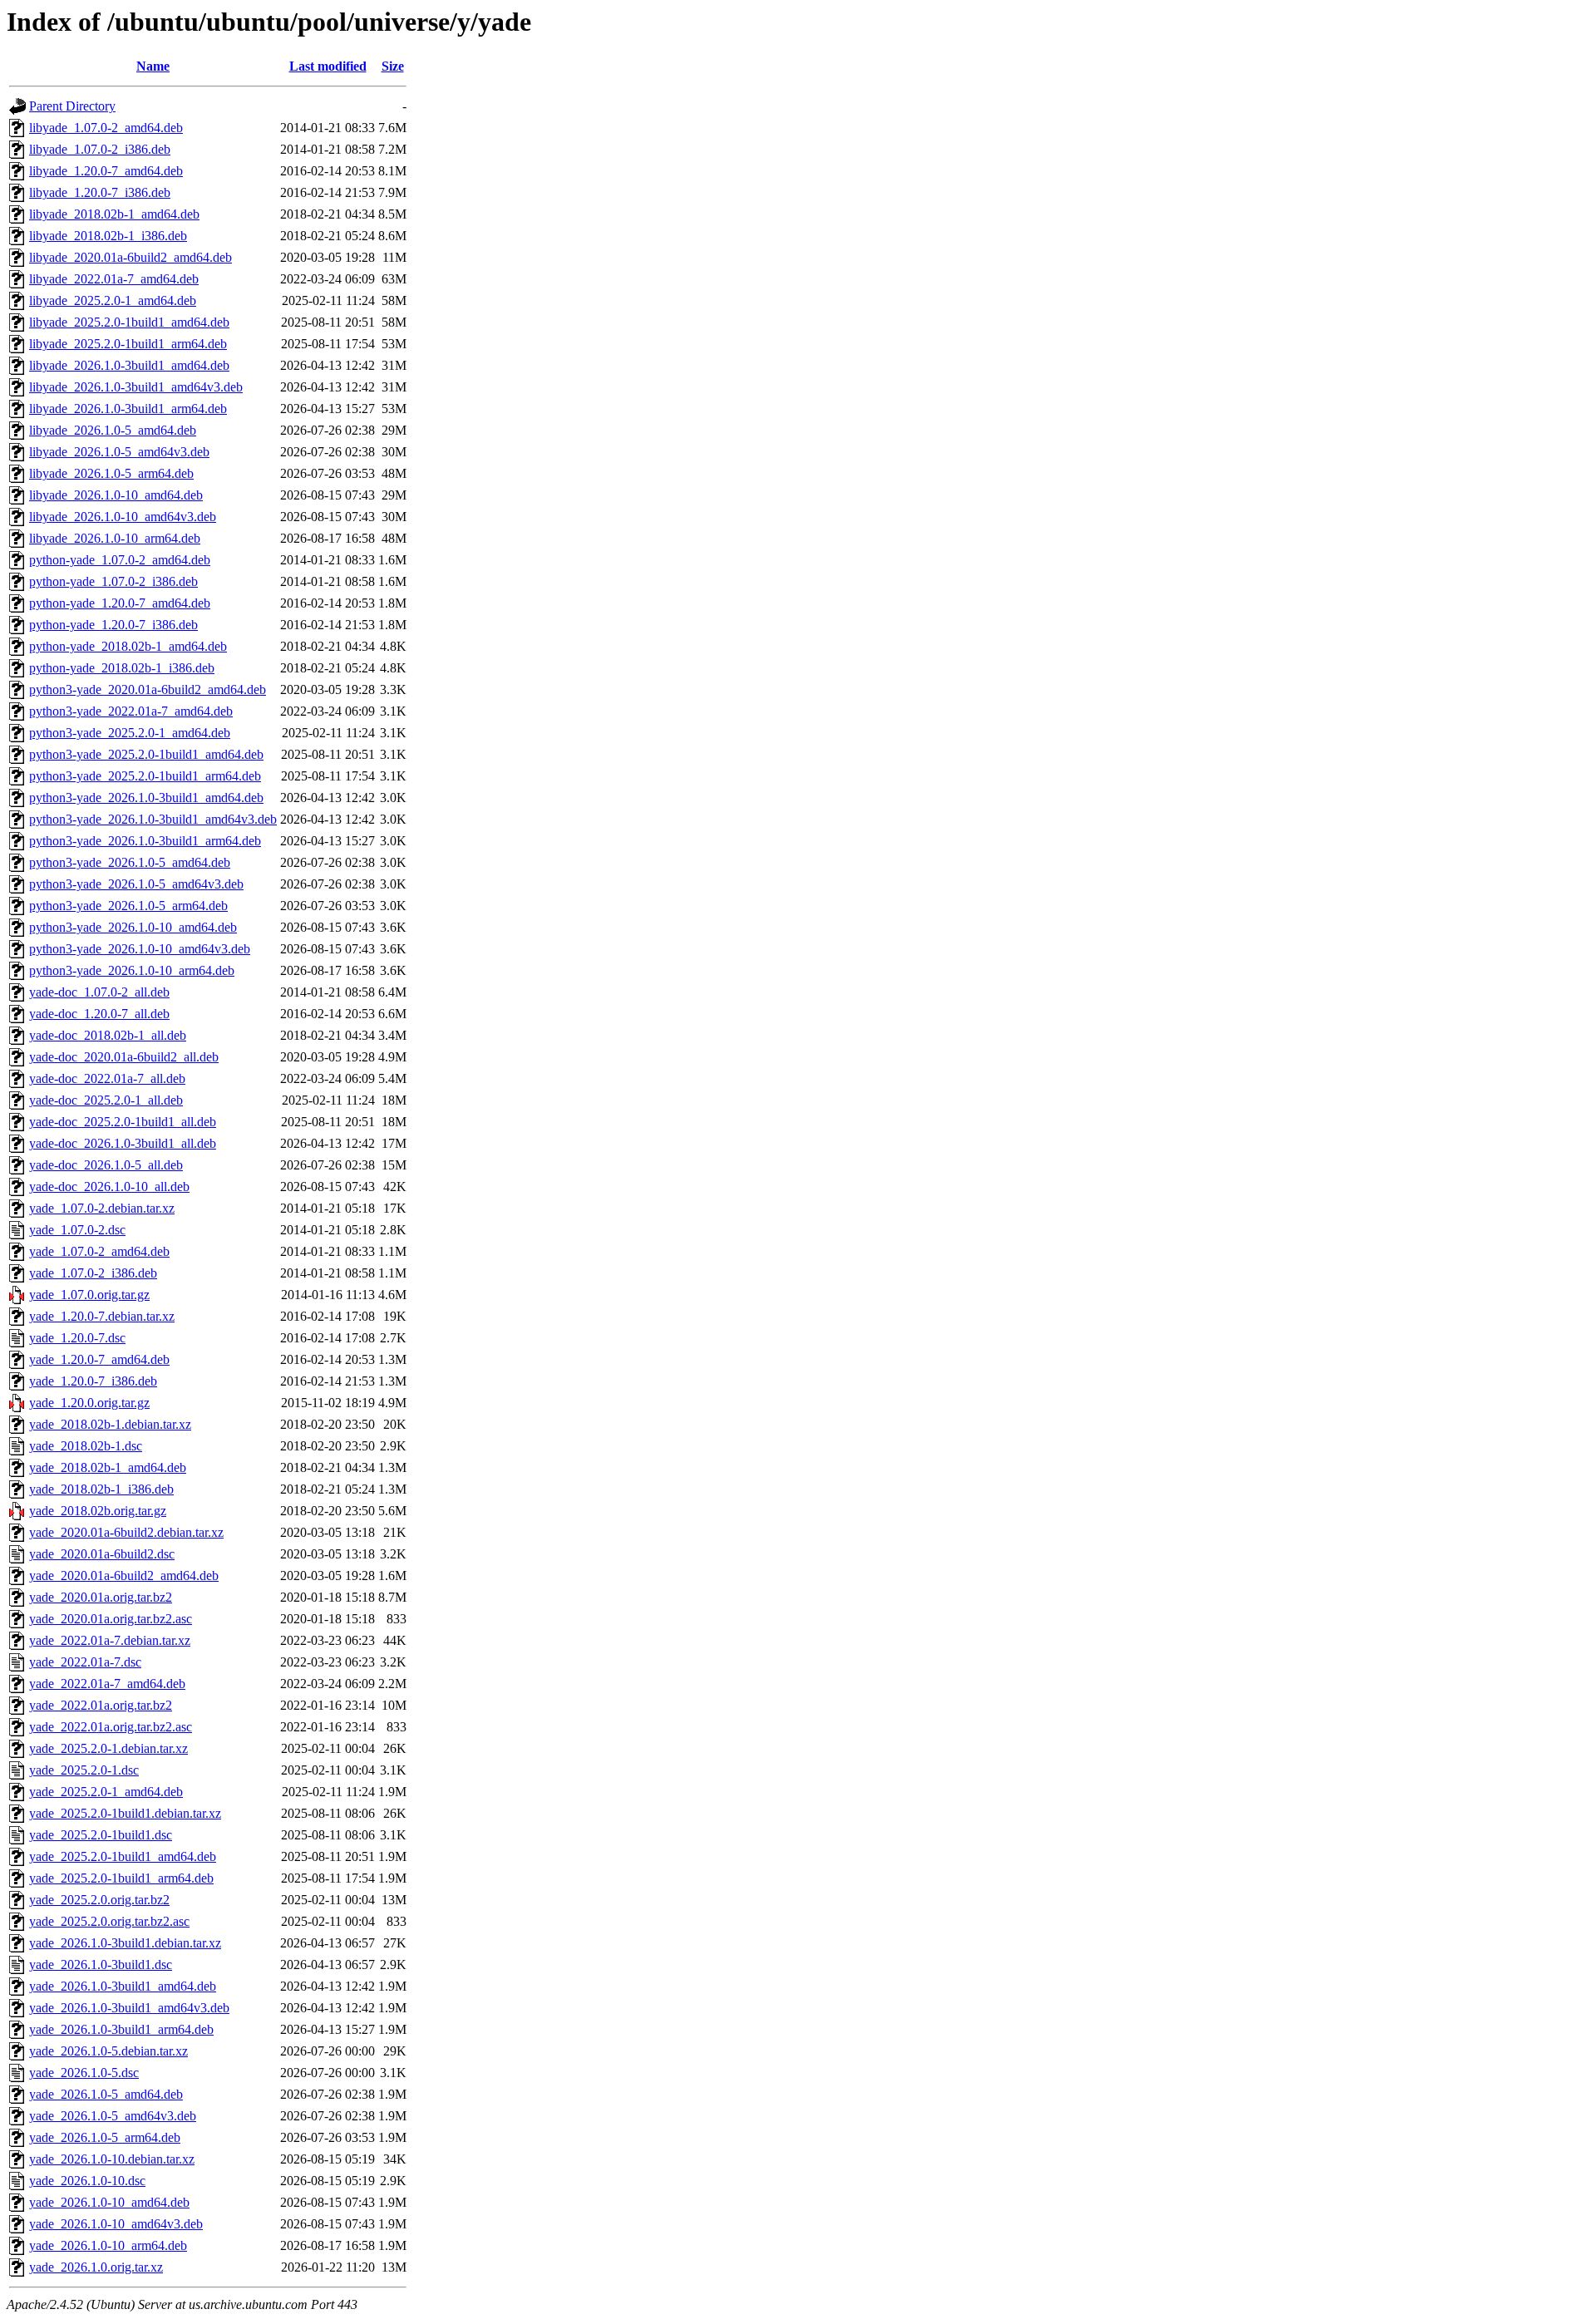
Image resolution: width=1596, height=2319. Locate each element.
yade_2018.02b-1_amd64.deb (108, 1467)
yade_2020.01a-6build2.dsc (102, 1554)
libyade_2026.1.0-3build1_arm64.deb (128, 409)
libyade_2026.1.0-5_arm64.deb (111, 473)
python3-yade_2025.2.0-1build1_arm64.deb (145, 776)
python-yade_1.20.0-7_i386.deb (113, 625)
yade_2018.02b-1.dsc (86, 1446)
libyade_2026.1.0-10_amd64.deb (116, 495)
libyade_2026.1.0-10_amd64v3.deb (123, 517)
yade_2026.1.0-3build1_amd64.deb (123, 1986)
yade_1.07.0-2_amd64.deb (99, 1251)
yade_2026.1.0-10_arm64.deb (108, 2245)
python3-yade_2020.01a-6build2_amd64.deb (148, 689)
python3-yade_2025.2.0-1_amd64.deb (130, 733)
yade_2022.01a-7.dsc (85, 1662)
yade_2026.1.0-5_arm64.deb (105, 2137)
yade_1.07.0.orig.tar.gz (89, 1295)
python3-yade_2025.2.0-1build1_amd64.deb (146, 754)
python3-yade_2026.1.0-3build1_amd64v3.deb (153, 819)
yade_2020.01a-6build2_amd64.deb (124, 1576)
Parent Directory (72, 106)
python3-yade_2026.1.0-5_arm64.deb (128, 906)
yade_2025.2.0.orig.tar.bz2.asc (109, 1921)
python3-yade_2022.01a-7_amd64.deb (131, 711)
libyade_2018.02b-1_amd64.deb (114, 214)
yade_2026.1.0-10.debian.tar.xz (112, 2159)
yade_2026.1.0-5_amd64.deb (106, 2094)
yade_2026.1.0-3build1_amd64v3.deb (129, 2008)
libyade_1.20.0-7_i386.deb (100, 192)
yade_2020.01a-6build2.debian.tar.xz (126, 1532)
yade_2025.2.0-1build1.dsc (101, 1835)
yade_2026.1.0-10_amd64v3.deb (116, 2224)
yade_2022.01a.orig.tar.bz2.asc (111, 1727)
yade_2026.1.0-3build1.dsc (101, 1965)
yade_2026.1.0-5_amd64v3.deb (113, 2116)
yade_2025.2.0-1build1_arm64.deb (121, 1878)
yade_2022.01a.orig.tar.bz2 (101, 1705)
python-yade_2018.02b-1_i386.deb (122, 668)
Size (393, 66)
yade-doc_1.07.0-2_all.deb (99, 992)
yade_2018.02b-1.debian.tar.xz (110, 1424)
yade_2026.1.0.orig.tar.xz (96, 2267)
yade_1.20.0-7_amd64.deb (99, 1359)
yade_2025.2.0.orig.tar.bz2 (99, 1900)
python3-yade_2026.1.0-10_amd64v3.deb (140, 949)
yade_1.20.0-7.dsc (77, 1338)
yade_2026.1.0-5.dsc (84, 2073)
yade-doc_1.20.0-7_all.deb (99, 1014)
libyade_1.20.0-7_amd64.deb (106, 171)
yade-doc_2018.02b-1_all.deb (108, 1035)
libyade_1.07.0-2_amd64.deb (106, 128)
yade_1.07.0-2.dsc (77, 1230)
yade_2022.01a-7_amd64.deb (107, 1684)
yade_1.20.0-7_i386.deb (93, 1381)
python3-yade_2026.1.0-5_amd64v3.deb (136, 884)
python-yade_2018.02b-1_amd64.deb (128, 646)
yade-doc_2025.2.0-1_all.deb (106, 1100)
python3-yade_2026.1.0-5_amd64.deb (130, 862)
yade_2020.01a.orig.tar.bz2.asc (111, 1619)
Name (153, 66)
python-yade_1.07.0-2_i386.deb (113, 581)
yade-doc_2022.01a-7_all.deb (107, 1078)
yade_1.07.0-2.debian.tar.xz (102, 1208)
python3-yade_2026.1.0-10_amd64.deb (133, 927)
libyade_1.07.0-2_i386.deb (100, 149)
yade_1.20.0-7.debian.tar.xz (102, 1316)
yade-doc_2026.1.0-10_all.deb (109, 1187)
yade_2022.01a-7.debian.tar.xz (110, 1640)
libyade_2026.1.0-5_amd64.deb (113, 430)
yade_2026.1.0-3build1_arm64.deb (121, 2029)
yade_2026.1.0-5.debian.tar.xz (108, 2051)
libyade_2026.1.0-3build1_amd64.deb (129, 365)
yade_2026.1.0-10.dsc (87, 2181)
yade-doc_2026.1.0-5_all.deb (106, 1165)
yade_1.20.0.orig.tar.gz (89, 1403)
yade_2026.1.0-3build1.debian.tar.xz (125, 1943)
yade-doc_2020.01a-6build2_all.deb (124, 1057)
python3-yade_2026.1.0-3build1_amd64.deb (146, 798)
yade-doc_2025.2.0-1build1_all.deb (123, 1122)
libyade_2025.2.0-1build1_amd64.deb (129, 322)
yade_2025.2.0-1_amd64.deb (106, 1792)
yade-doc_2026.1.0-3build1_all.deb (123, 1143)
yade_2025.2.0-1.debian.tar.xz (108, 1748)
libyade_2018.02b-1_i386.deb (108, 236)
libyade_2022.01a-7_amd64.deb (114, 279)
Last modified (328, 66)
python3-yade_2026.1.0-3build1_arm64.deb (145, 841)
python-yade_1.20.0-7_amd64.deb (120, 603)
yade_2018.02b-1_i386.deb (101, 1489)
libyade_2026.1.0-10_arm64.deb (115, 538)
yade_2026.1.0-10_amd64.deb (109, 2202)
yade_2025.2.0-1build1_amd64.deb (123, 1856)
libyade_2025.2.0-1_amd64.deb (113, 300)
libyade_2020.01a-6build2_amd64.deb (131, 257)
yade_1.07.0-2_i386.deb (93, 1273)
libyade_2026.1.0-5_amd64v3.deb (119, 452)
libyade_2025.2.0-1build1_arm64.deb (128, 344)
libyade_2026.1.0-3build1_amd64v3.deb (136, 387)
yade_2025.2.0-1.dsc (84, 1770)
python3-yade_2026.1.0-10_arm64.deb (132, 970)
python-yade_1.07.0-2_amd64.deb (120, 560)
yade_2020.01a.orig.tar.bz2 (101, 1597)
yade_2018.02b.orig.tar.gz (98, 1511)
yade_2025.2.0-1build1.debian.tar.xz (125, 1813)
